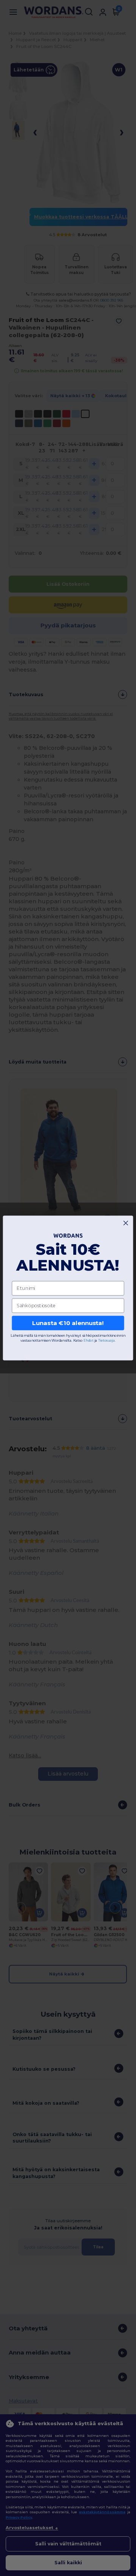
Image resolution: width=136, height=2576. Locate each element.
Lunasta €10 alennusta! (68, 1323)
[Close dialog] (126, 1223)
